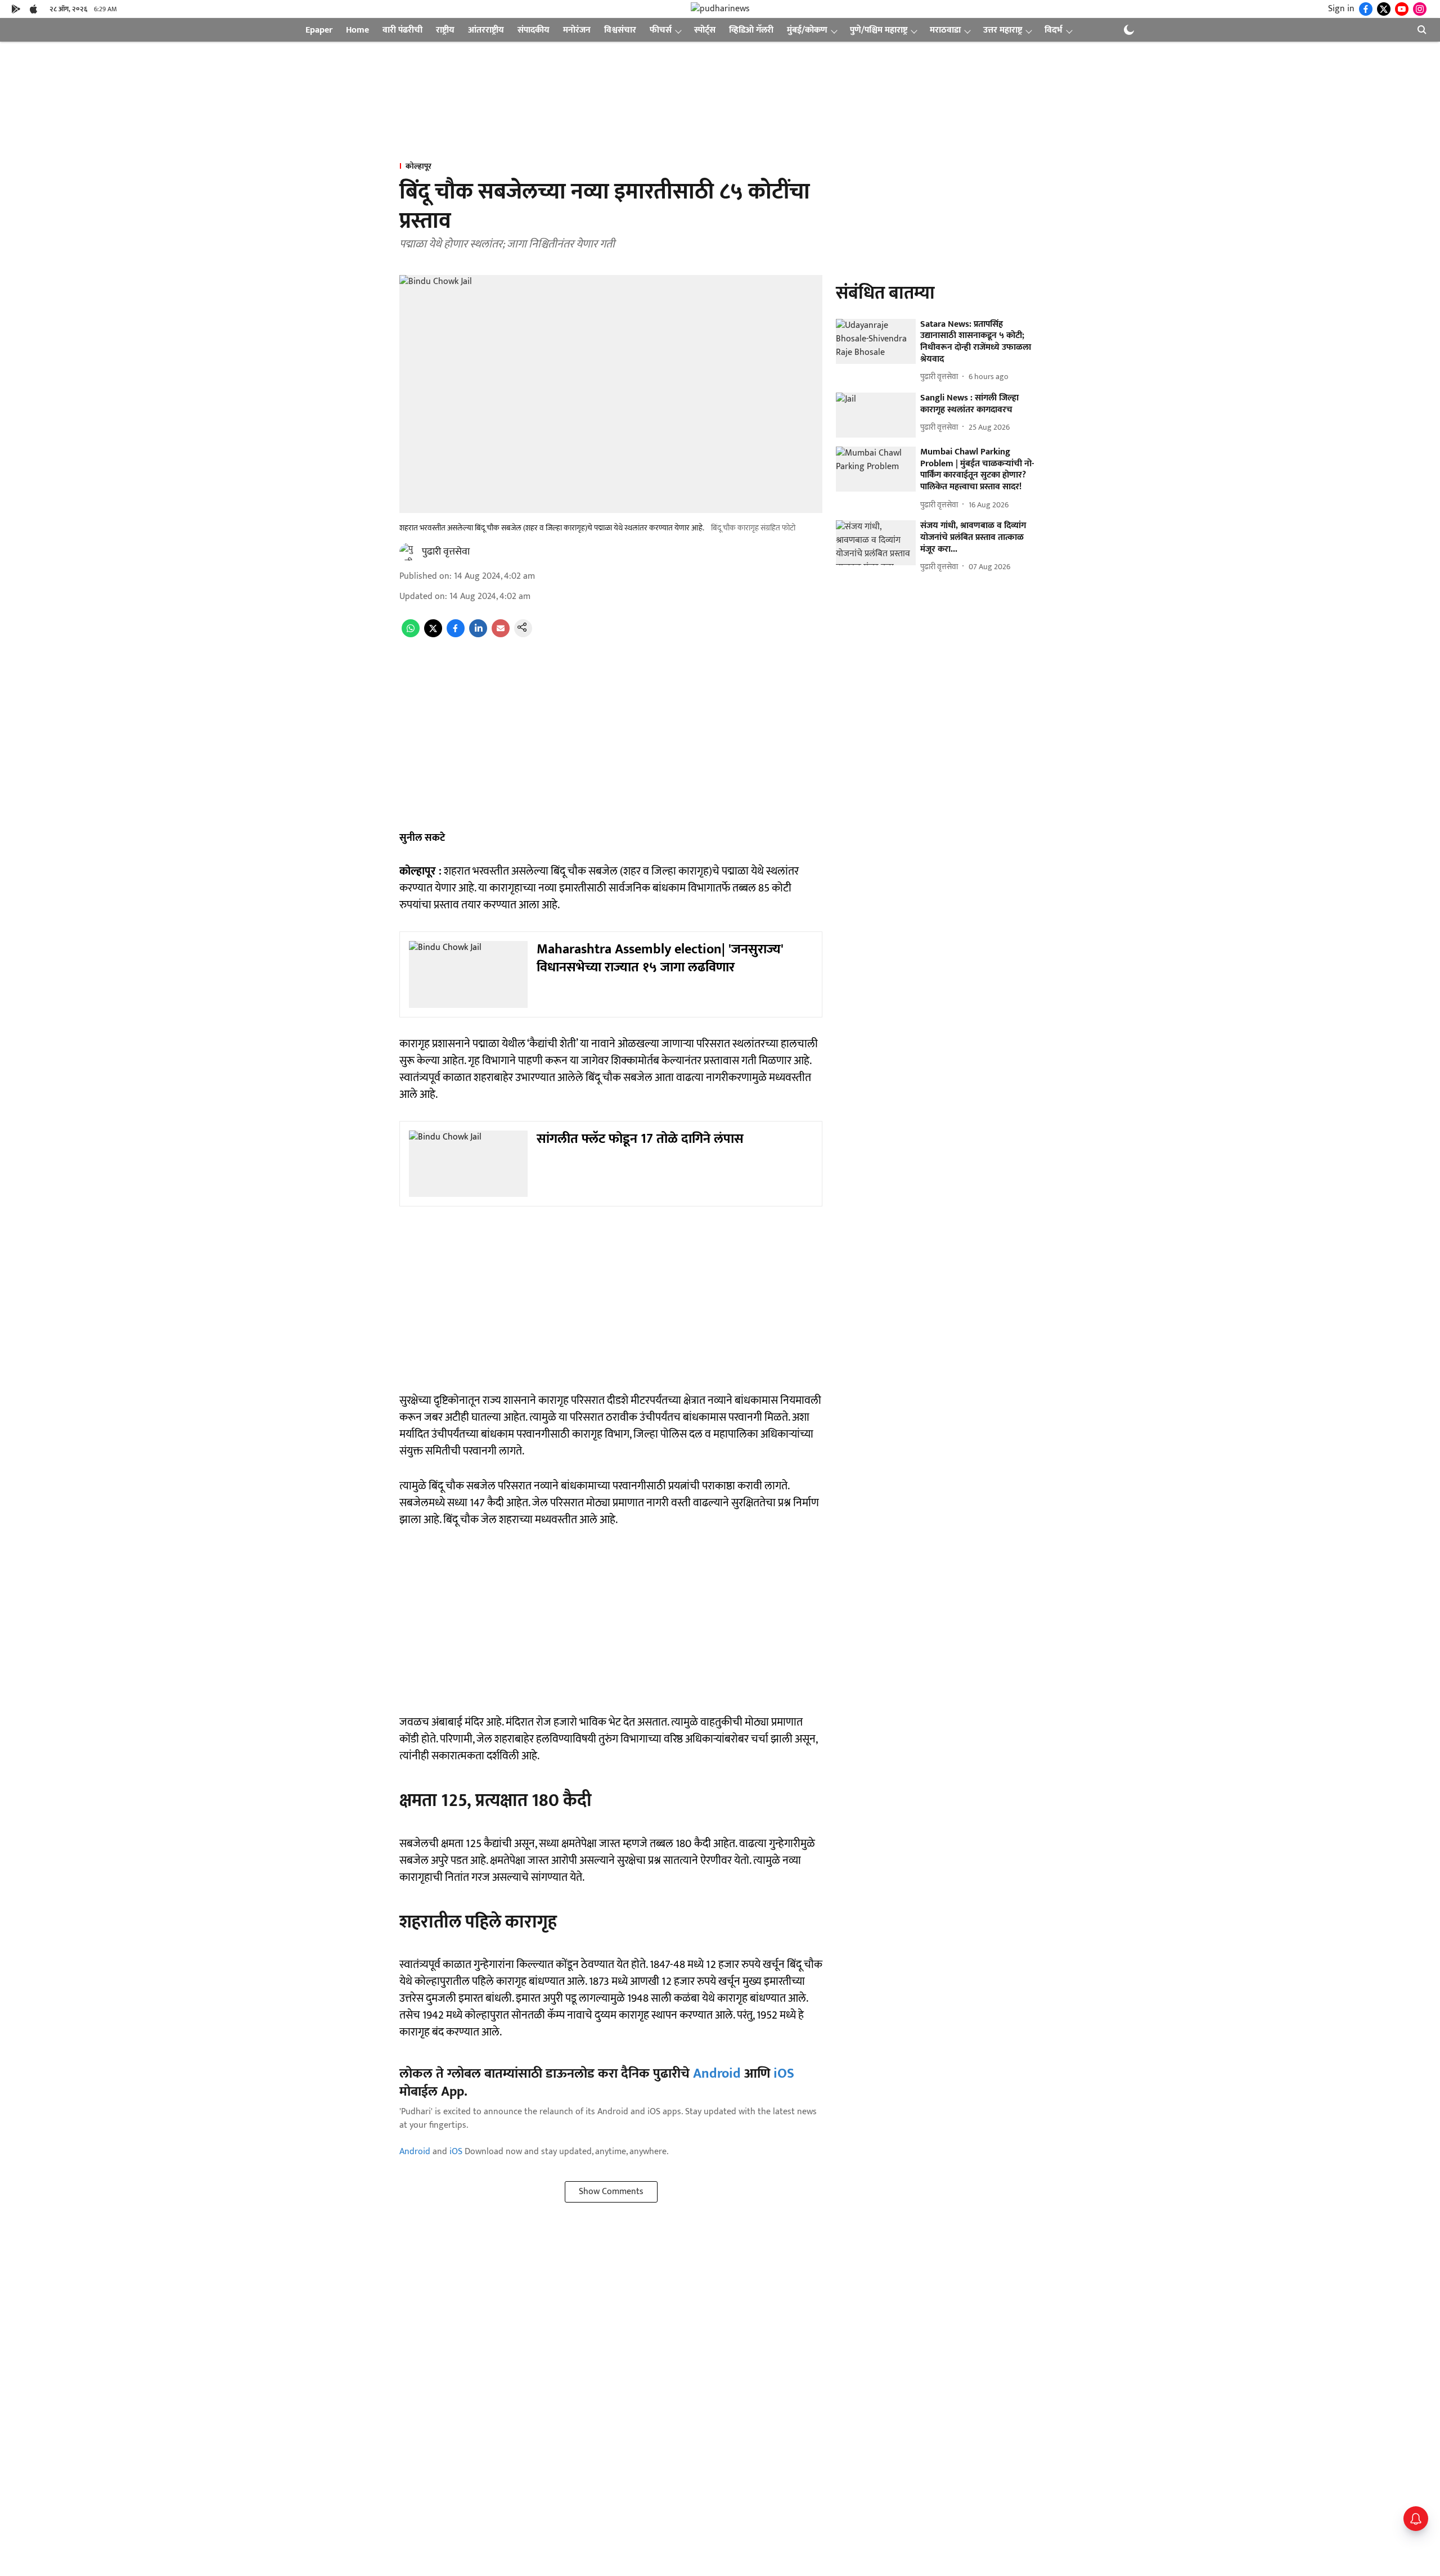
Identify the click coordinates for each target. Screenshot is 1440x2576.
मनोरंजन (577, 30)
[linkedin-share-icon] (478, 635)
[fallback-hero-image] (876, 341)
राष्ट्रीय (445, 30)
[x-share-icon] (433, 635)
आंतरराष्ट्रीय (486, 30)
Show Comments (611, 2192)
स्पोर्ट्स (705, 30)
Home (357, 30)
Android (717, 2074)
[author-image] (408, 552)
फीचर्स (661, 30)
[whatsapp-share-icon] (411, 635)
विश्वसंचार (620, 30)
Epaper (319, 30)
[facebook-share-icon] (456, 635)
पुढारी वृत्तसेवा (446, 552)
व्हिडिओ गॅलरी (751, 30)
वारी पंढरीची (402, 30)
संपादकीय (534, 30)
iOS (784, 2074)
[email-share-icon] (501, 635)
